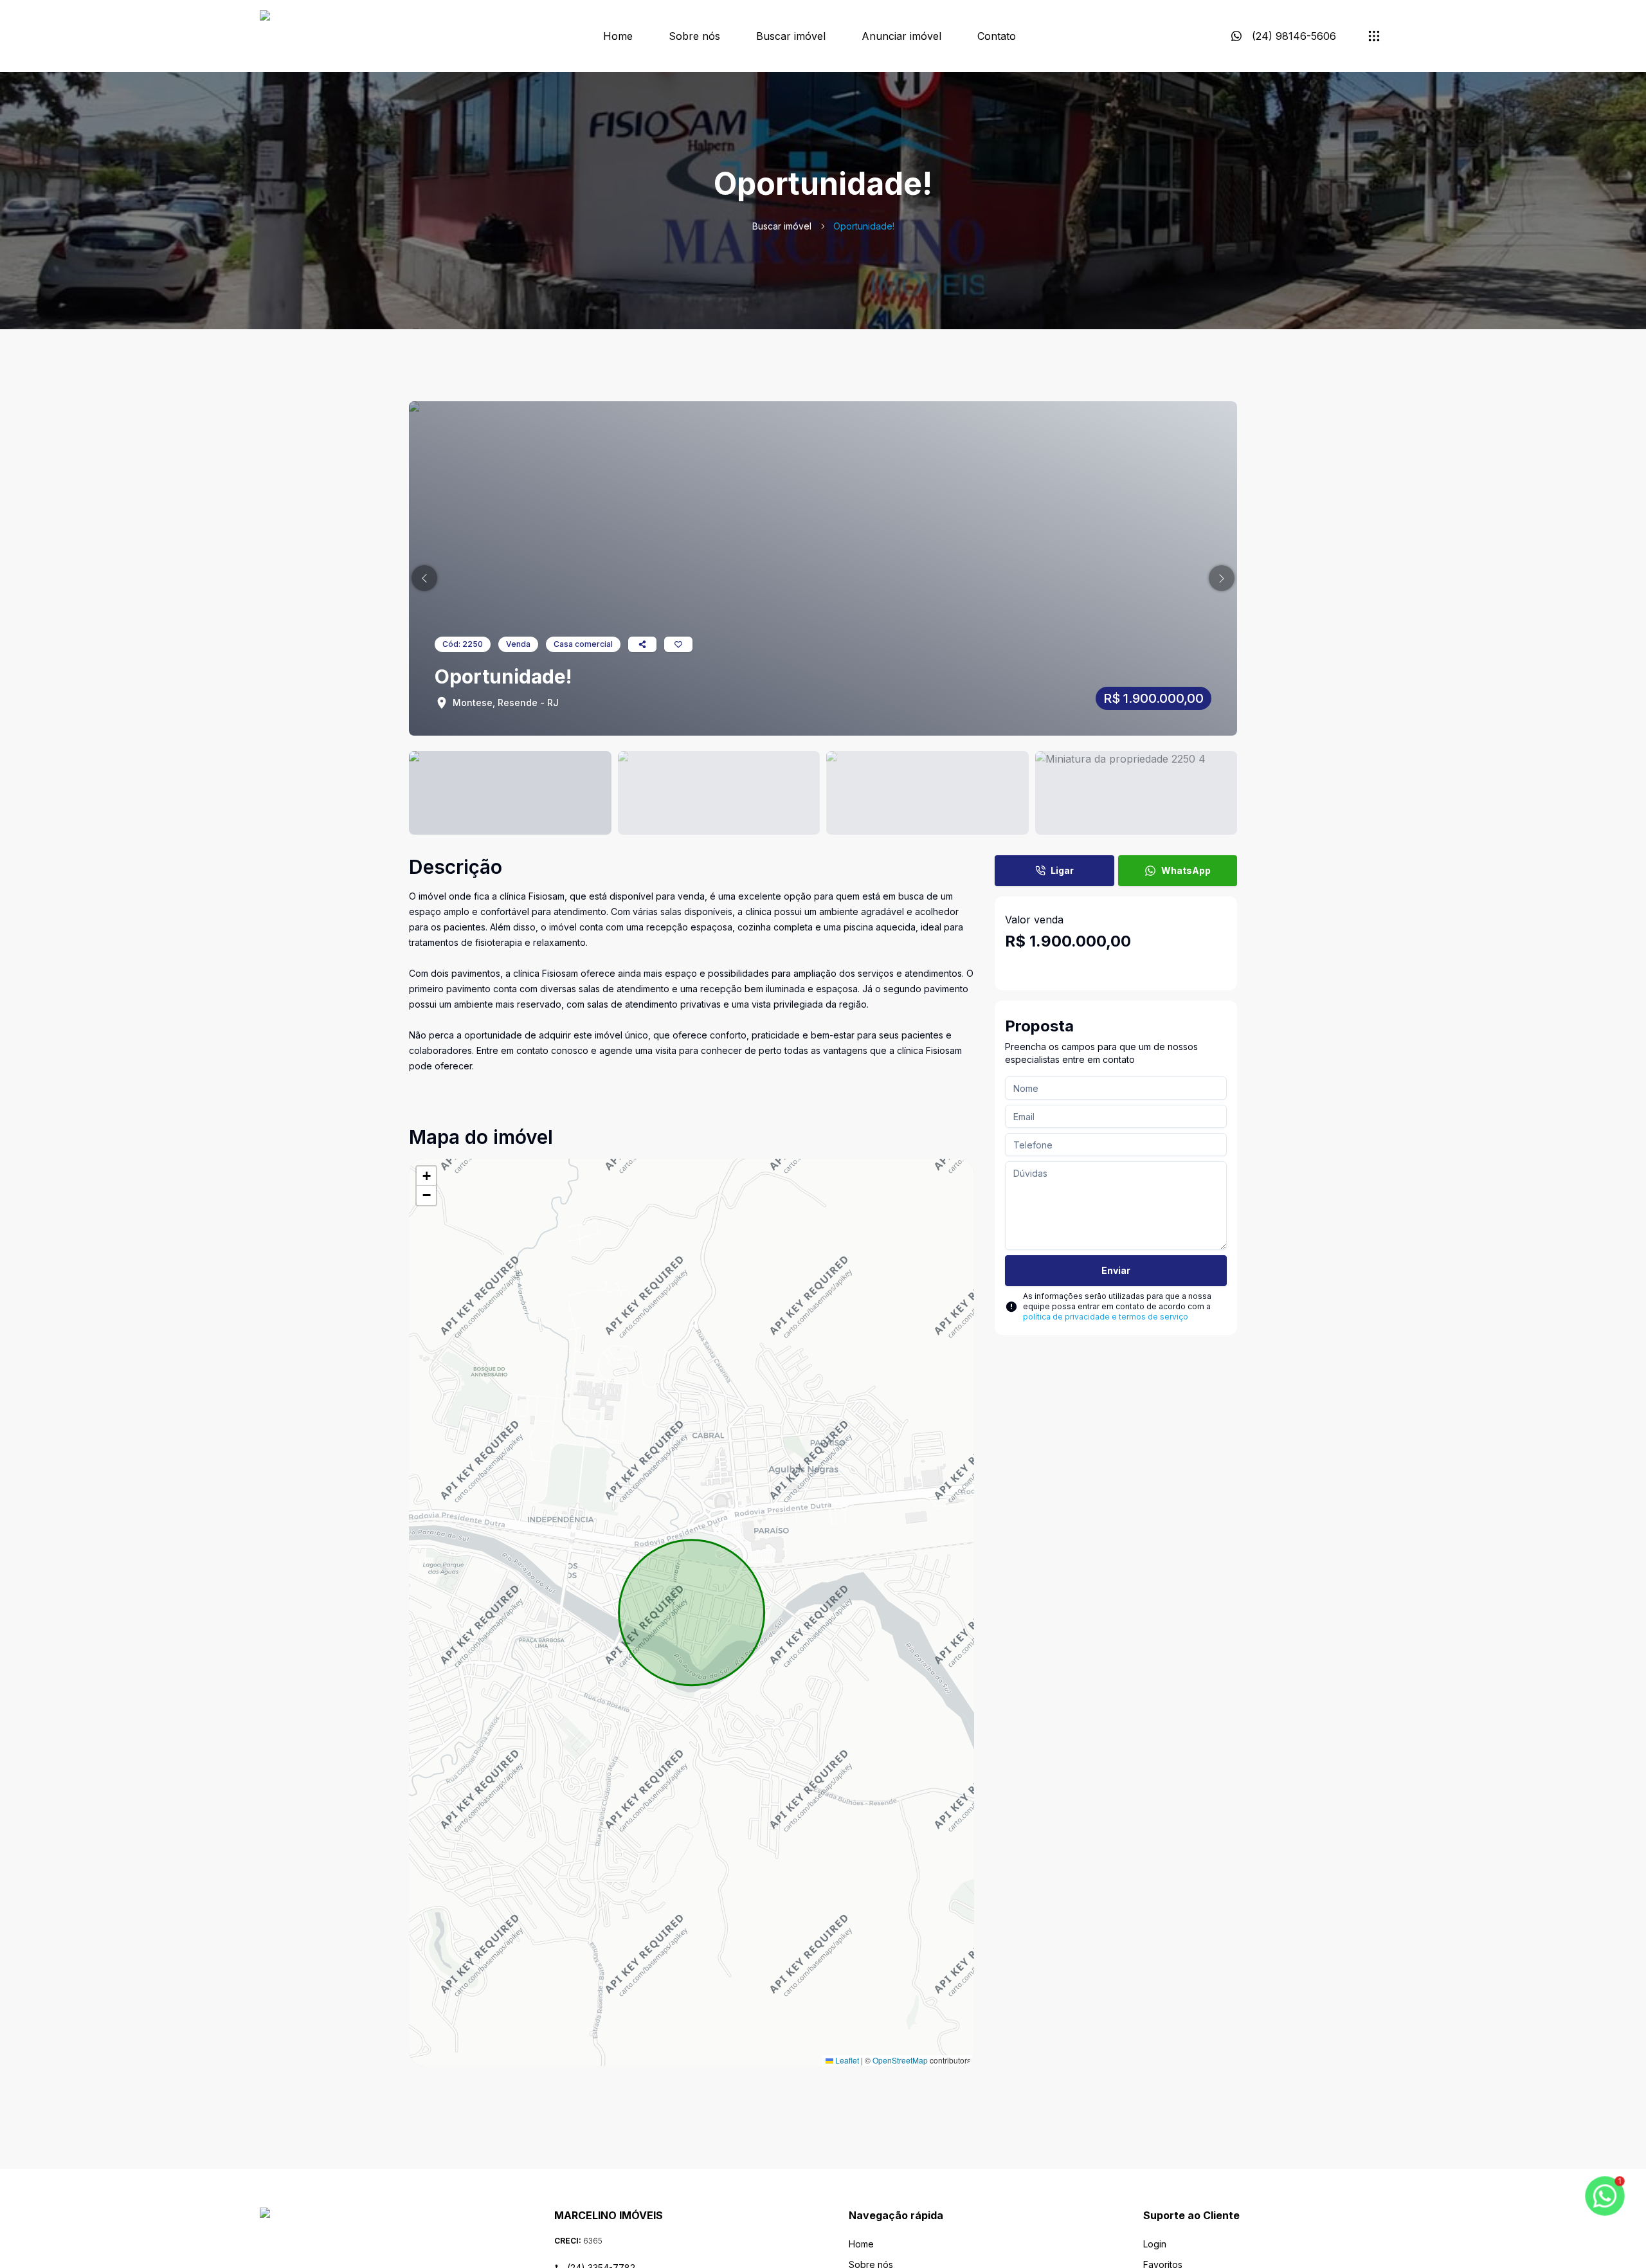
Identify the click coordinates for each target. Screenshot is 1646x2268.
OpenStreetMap (900, 2060)
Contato (997, 36)
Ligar (1062, 870)
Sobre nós (694, 36)
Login (1155, 2244)
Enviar (1116, 1270)
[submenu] (1374, 36)
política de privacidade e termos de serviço (1106, 1317)
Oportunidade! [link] (864, 226)
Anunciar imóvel (901, 36)
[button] (424, 578)
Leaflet (846, 2060)
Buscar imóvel (791, 36)
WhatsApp (1186, 870)
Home (618, 36)
